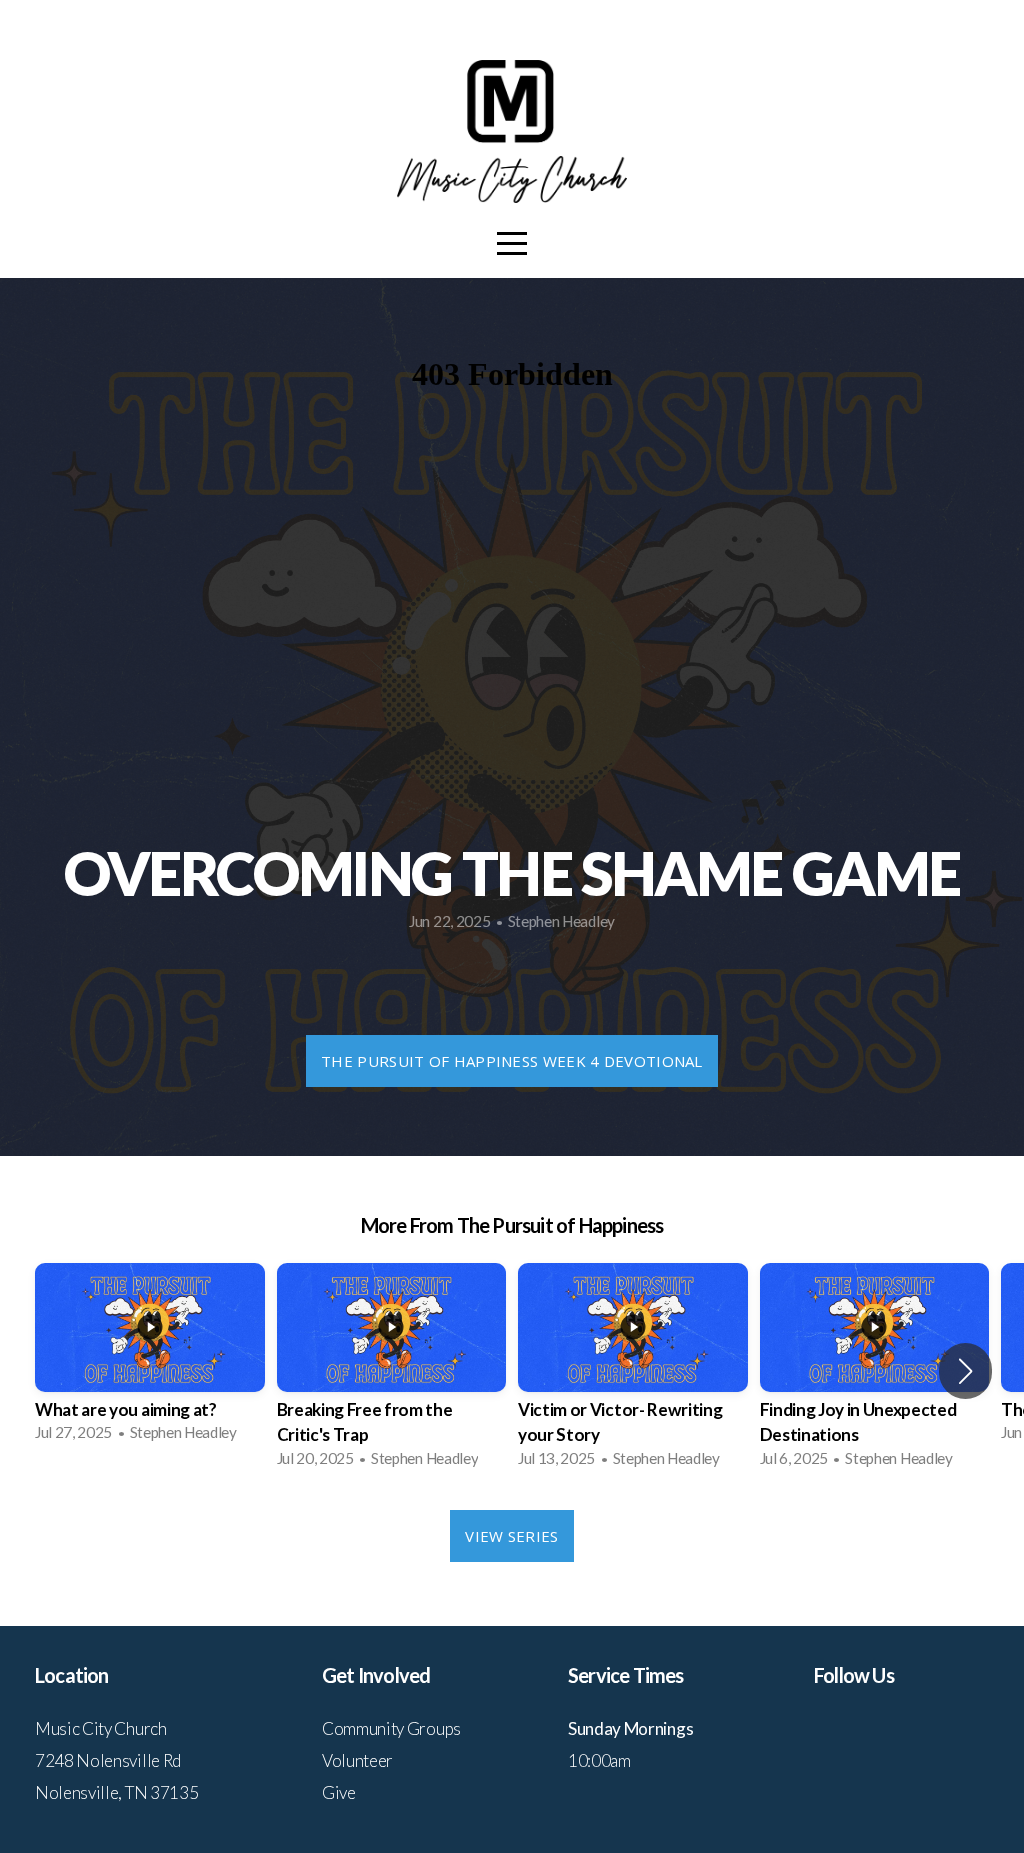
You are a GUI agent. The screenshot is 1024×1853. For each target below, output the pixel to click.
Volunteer (357, 1760)
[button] (965, 1371)
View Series (511, 1536)
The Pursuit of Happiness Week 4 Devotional (512, 1061)
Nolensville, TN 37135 (116, 1792)
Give (339, 1792)
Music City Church (101, 1728)
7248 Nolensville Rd (108, 1760)
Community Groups (391, 1728)
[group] (150, 1359)
